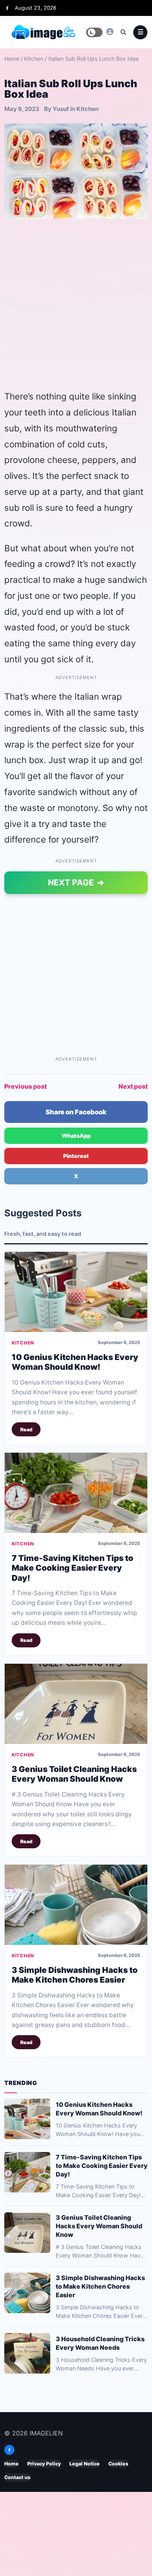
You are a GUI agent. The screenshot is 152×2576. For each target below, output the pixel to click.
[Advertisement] (76, 304)
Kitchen (34, 59)
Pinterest (76, 1156)
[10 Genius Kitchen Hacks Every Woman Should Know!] (76, 1292)
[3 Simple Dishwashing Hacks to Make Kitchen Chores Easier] (76, 1905)
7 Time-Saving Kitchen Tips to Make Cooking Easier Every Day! (72, 1568)
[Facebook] (7, 8)
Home (12, 59)
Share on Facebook (76, 1112)
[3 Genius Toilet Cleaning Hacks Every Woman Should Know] (76, 1704)
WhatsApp (76, 1136)
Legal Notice (85, 2464)
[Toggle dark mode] (94, 32)
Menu (140, 32)
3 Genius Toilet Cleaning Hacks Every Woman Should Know (74, 1774)
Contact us (17, 2478)
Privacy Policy (44, 2464)
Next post (133, 1086)
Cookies (118, 2464)
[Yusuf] (110, 32)
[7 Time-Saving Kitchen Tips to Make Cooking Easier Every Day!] (76, 1493)
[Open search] (123, 32)
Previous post (26, 1086)
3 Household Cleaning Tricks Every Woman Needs (100, 2343)
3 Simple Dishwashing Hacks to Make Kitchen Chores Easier (75, 1975)
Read (26, 1430)
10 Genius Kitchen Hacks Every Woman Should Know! (75, 1362)
